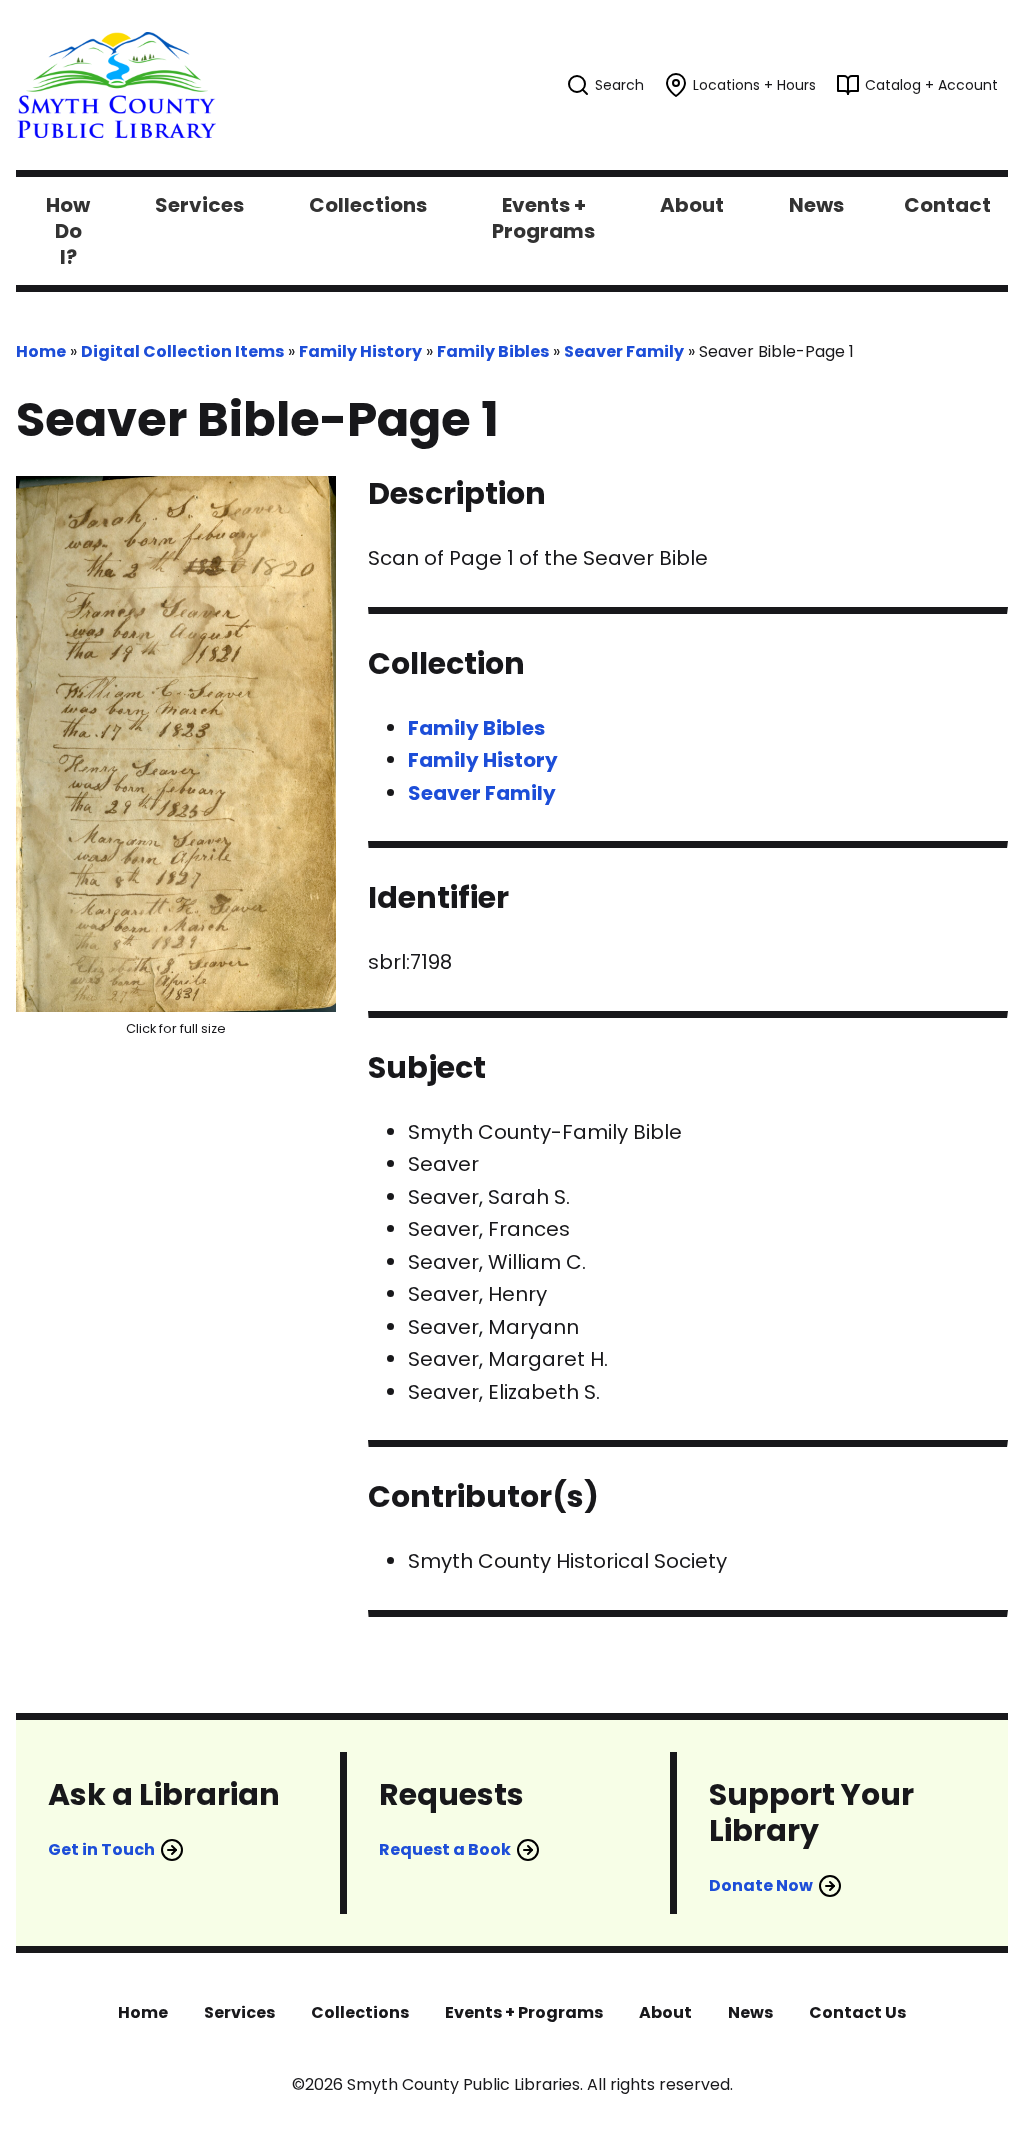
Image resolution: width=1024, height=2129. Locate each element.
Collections (360, 2012)
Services (239, 2012)
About (665, 2012)
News (750, 2012)
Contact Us (857, 2012)
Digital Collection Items (182, 351)
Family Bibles (493, 351)
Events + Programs (524, 2012)
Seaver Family (624, 351)
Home (41, 351)
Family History (360, 351)
